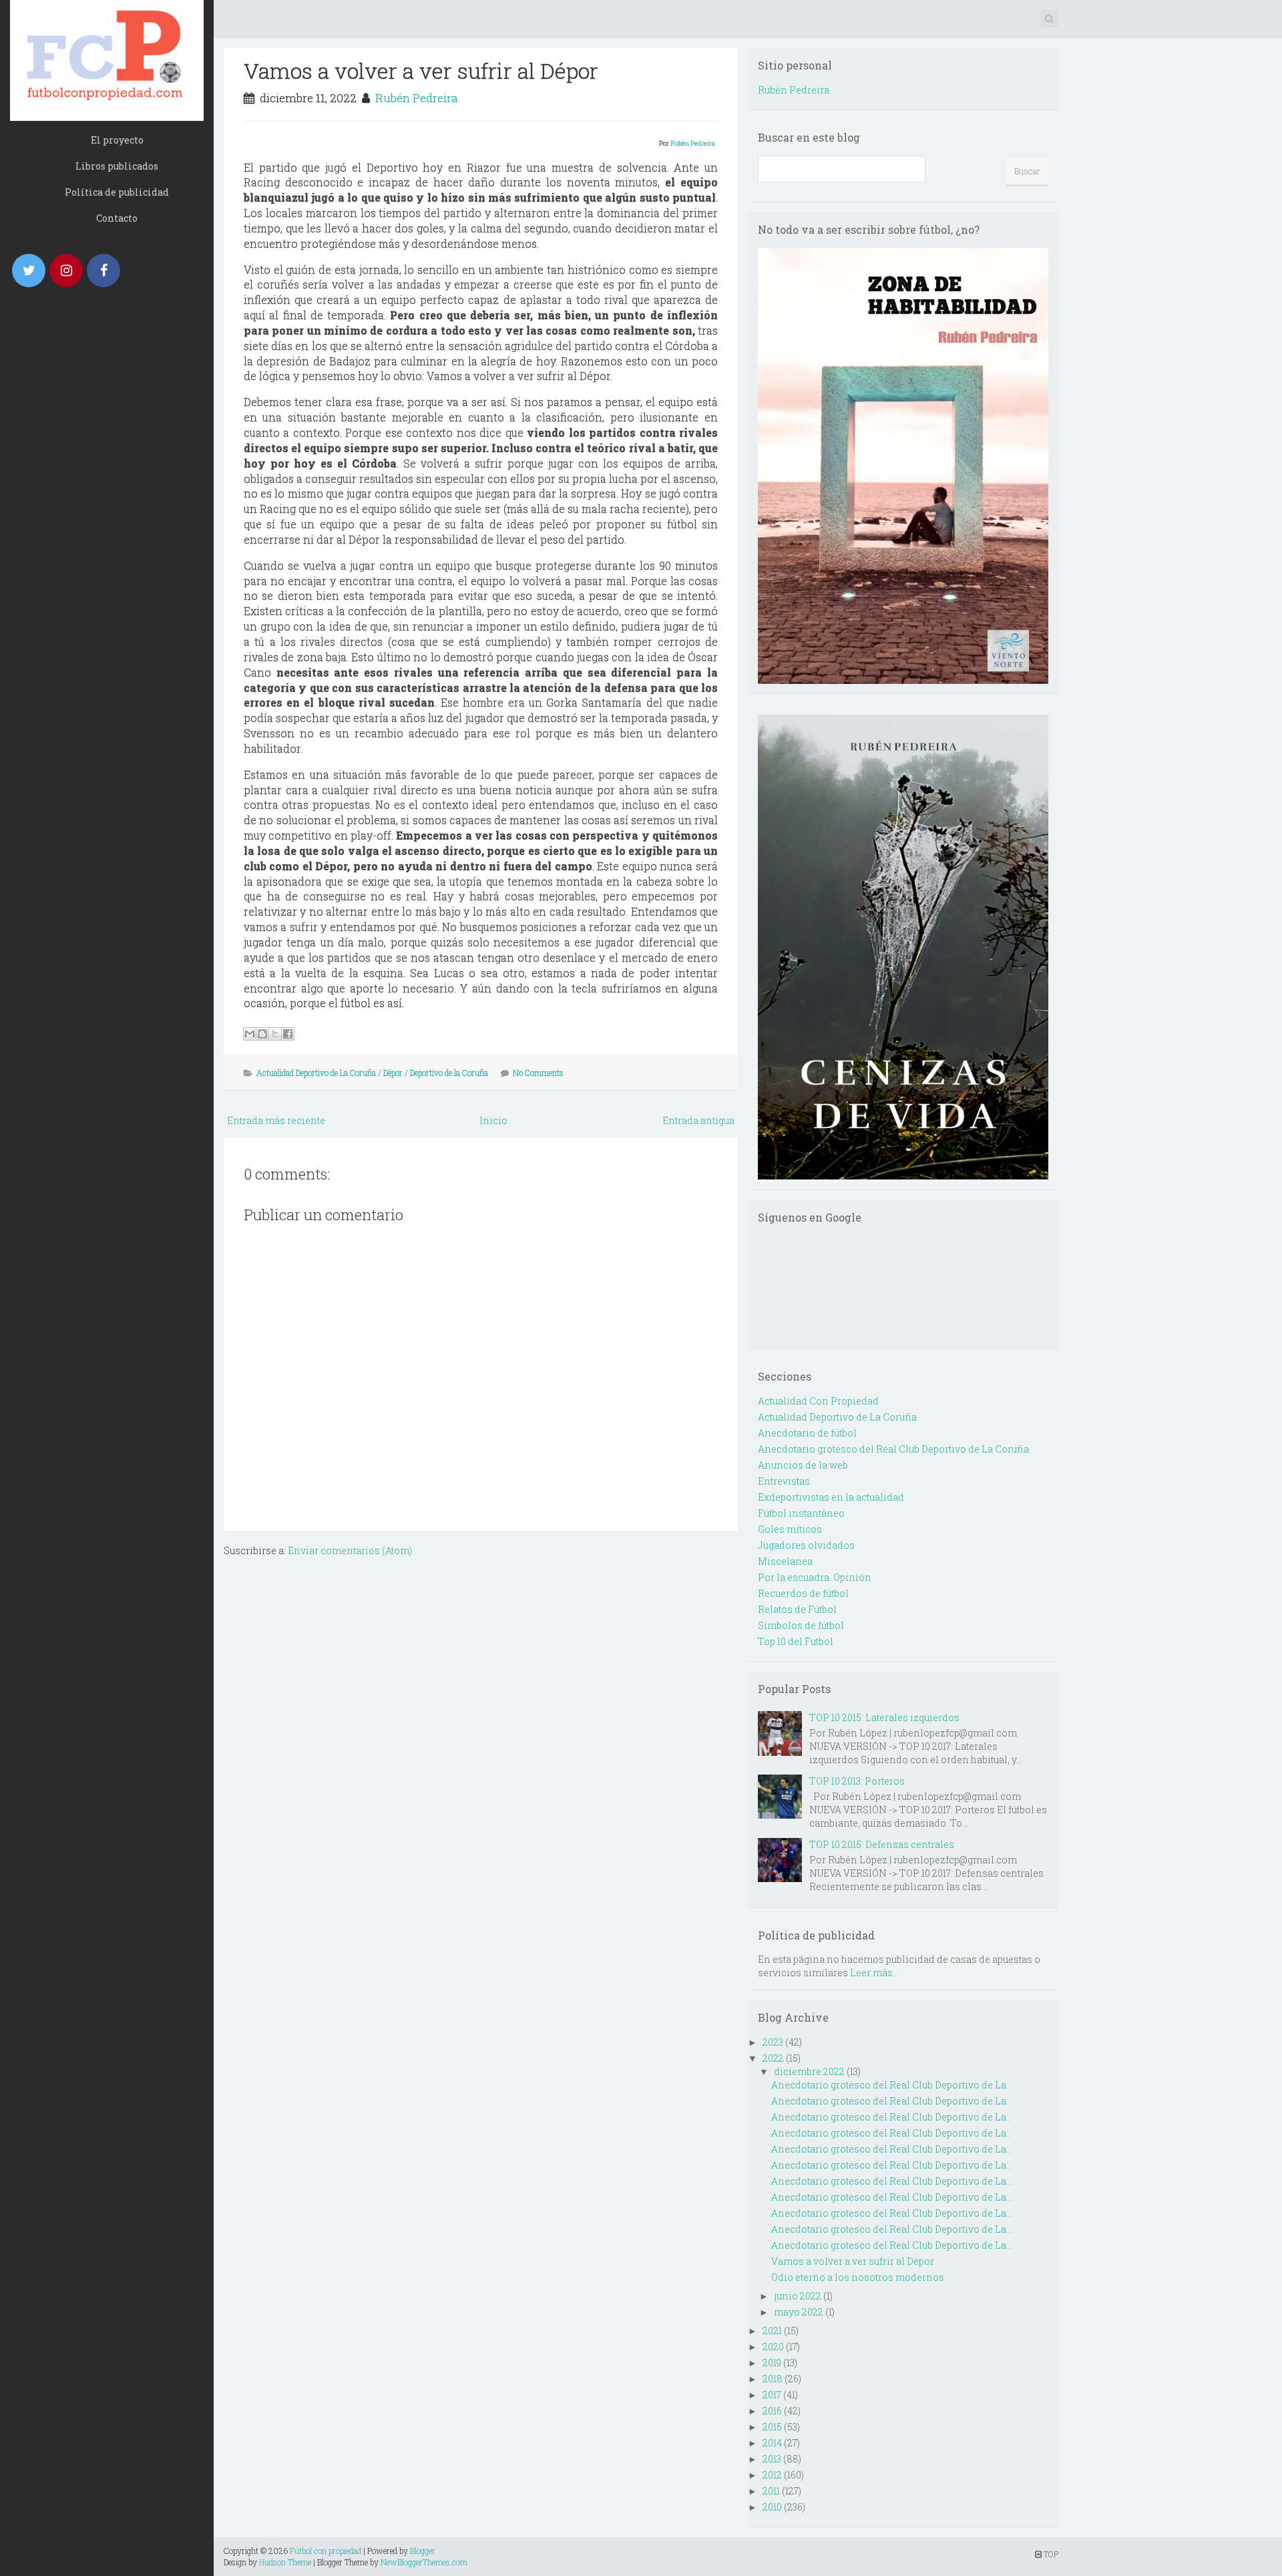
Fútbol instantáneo (801, 1513)
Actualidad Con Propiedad (818, 1401)
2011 (771, 2491)
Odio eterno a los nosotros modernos (858, 2277)
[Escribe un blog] (262, 1034)
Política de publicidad (117, 192)
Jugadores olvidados (806, 1545)
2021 (772, 2331)
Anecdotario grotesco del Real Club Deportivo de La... (892, 2085)
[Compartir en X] (275, 1034)
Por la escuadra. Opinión (815, 1577)
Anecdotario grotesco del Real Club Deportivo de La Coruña (893, 1449)
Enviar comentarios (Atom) (350, 1550)
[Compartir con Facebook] (288, 1034)
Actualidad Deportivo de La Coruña (316, 1073)
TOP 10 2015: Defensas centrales (882, 1844)
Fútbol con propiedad (326, 2551)
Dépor (393, 1073)
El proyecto (117, 140)
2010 (772, 2507)
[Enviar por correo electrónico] (250, 1034)
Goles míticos (790, 1529)
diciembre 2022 (809, 2071)
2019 (772, 2363)
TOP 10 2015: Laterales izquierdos (884, 1717)
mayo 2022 (799, 2312)
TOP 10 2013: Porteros (857, 1781)
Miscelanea (785, 1561)
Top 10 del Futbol (796, 1641)
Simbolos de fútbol (801, 1625)
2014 (772, 2443)
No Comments (538, 1073)
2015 (772, 2427)
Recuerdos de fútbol (803, 1593)
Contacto (117, 218)
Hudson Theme (285, 2562)
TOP (1050, 2554)
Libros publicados (117, 166)
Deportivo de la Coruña (449, 1073)
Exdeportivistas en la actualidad (831, 1497)
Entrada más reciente (276, 1120)
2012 (772, 2475)
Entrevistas (784, 1481)
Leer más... (874, 1973)
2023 (773, 2042)
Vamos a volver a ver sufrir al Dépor (421, 70)
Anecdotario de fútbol (807, 1433)
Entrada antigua (698, 1120)
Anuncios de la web (803, 1465)
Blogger (423, 2551)
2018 (773, 2379)
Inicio (493, 1120)
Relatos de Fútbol (797, 1609)
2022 (773, 2058)
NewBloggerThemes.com (424, 2562)
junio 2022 (798, 2296)
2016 (772, 2411)
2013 (772, 2459)
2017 (772, 2395)
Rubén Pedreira (417, 98)
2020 (773, 2347)
